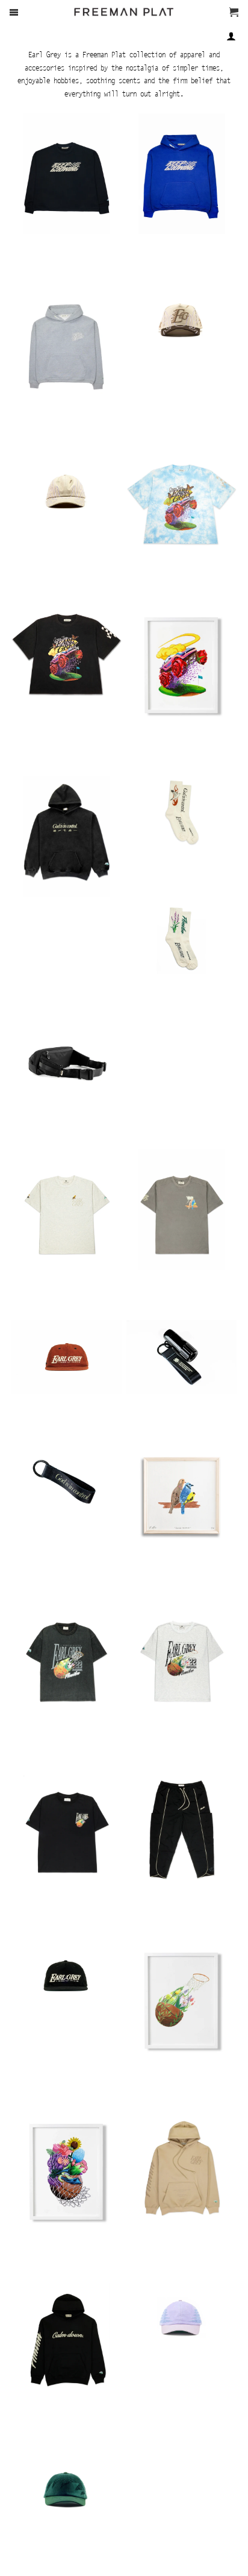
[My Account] (231, 36)
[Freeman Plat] (124, 19)
